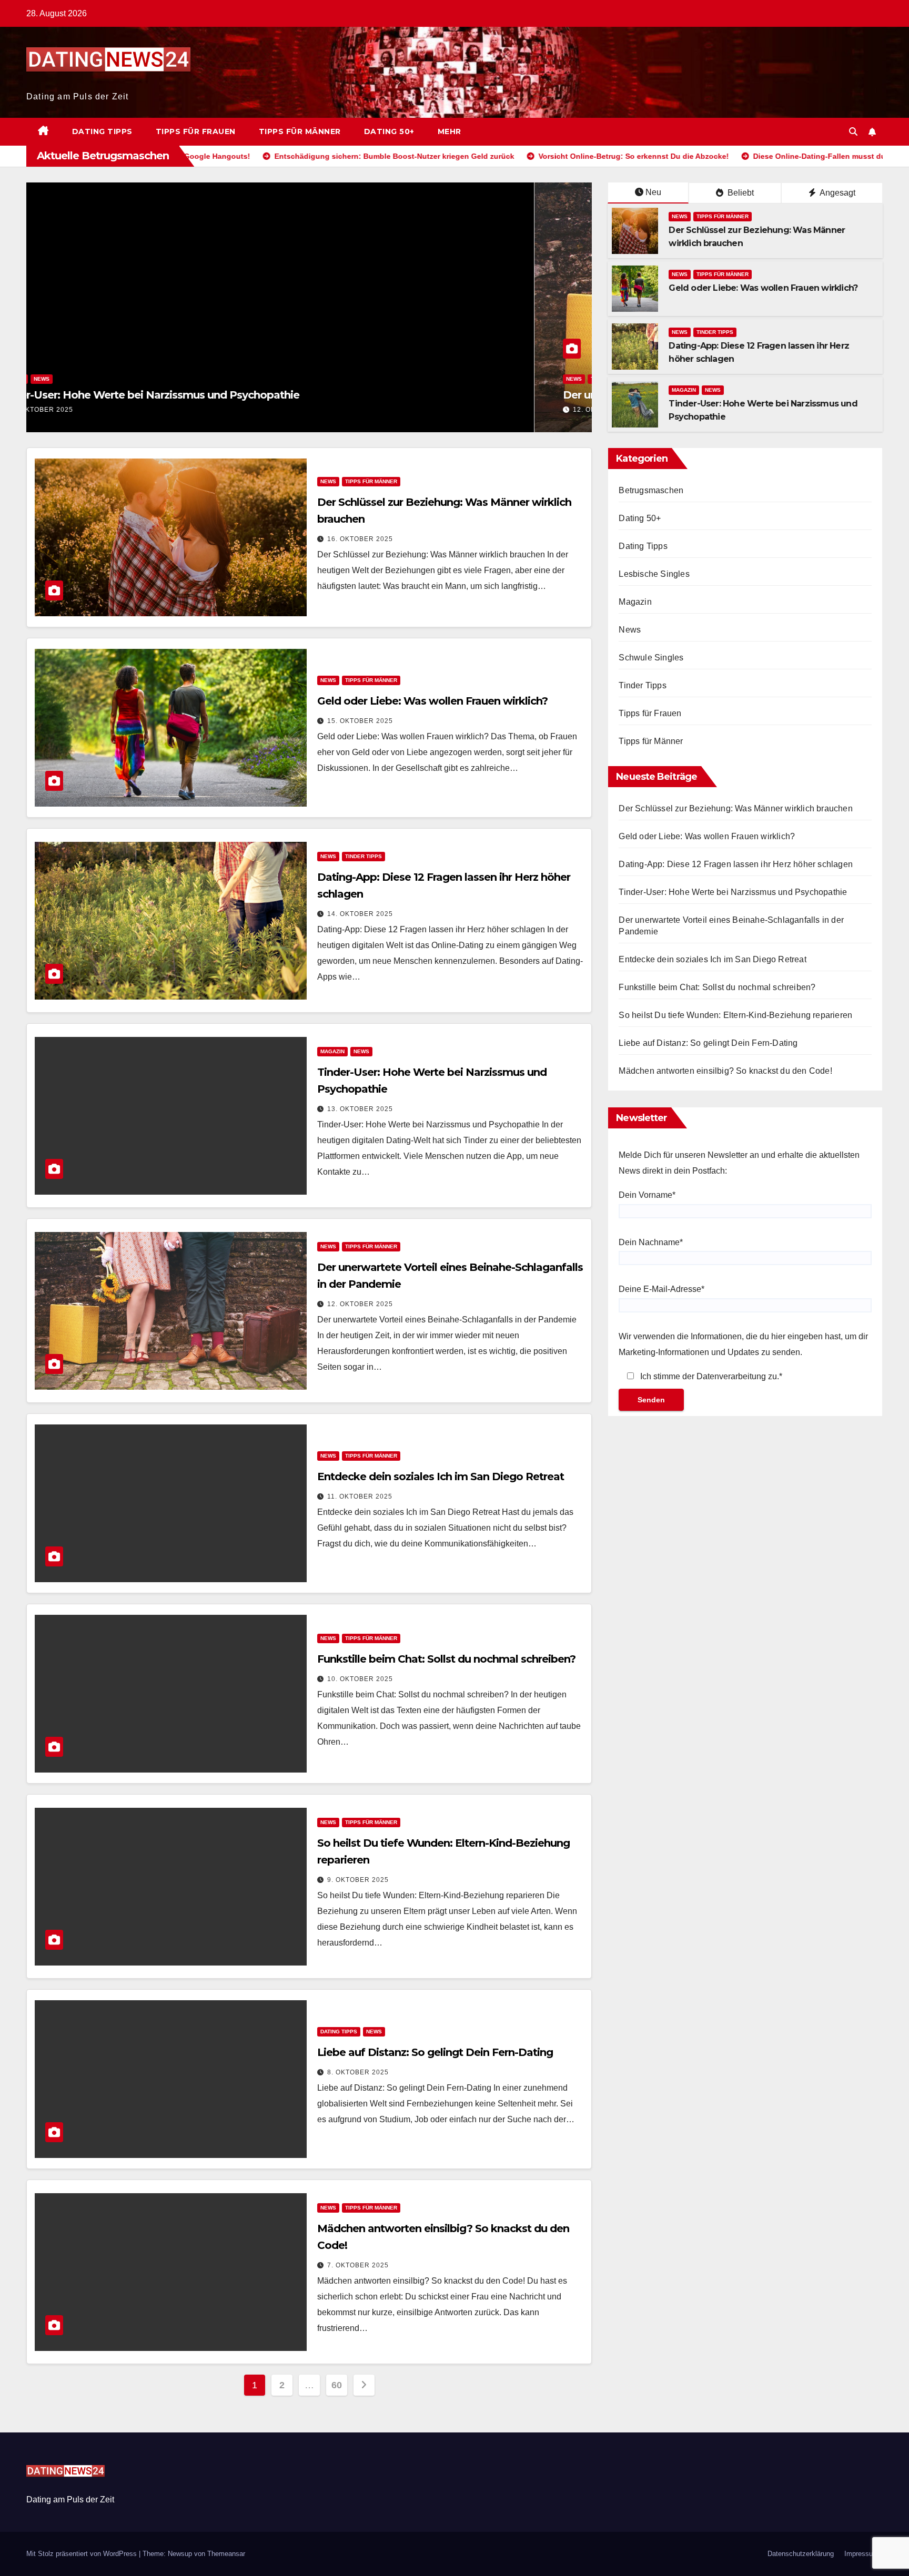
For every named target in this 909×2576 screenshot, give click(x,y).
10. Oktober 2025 (360, 1679)
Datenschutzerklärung (801, 2554)
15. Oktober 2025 (360, 721)
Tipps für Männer (300, 131)
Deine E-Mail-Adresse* (661, 1289)
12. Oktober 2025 (98, 410)
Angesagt (837, 193)
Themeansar (226, 2554)
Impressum (861, 2554)
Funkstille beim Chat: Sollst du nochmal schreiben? (446, 1659)
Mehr (450, 131)
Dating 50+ (389, 131)
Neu (653, 192)
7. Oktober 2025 (358, 2265)
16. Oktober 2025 (360, 539)
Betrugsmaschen (651, 490)
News (66, 379)
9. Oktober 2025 (358, 1880)
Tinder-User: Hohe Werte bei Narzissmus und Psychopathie (733, 892)
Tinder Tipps (715, 332)
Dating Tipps (102, 131)
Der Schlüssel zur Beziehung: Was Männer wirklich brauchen (735, 808)
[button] (853, 132)
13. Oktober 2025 (360, 1109)
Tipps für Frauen (196, 131)
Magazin (684, 390)
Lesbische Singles (654, 574)
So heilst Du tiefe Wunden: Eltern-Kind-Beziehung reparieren (735, 1015)
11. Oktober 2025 (360, 1496)
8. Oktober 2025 (358, 2072)
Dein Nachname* (651, 1242)
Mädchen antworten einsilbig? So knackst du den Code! (725, 1071)
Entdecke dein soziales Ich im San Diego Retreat (441, 1477)
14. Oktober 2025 (360, 914)
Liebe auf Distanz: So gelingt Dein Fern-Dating (435, 2052)
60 (336, 2385)
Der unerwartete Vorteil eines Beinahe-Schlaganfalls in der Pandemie (231, 395)
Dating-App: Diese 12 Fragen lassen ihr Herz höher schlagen (736, 864)
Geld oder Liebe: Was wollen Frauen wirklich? (763, 288)
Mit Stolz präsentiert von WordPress (83, 2554)
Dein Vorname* (647, 1195)
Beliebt (740, 193)
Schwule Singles (651, 658)
